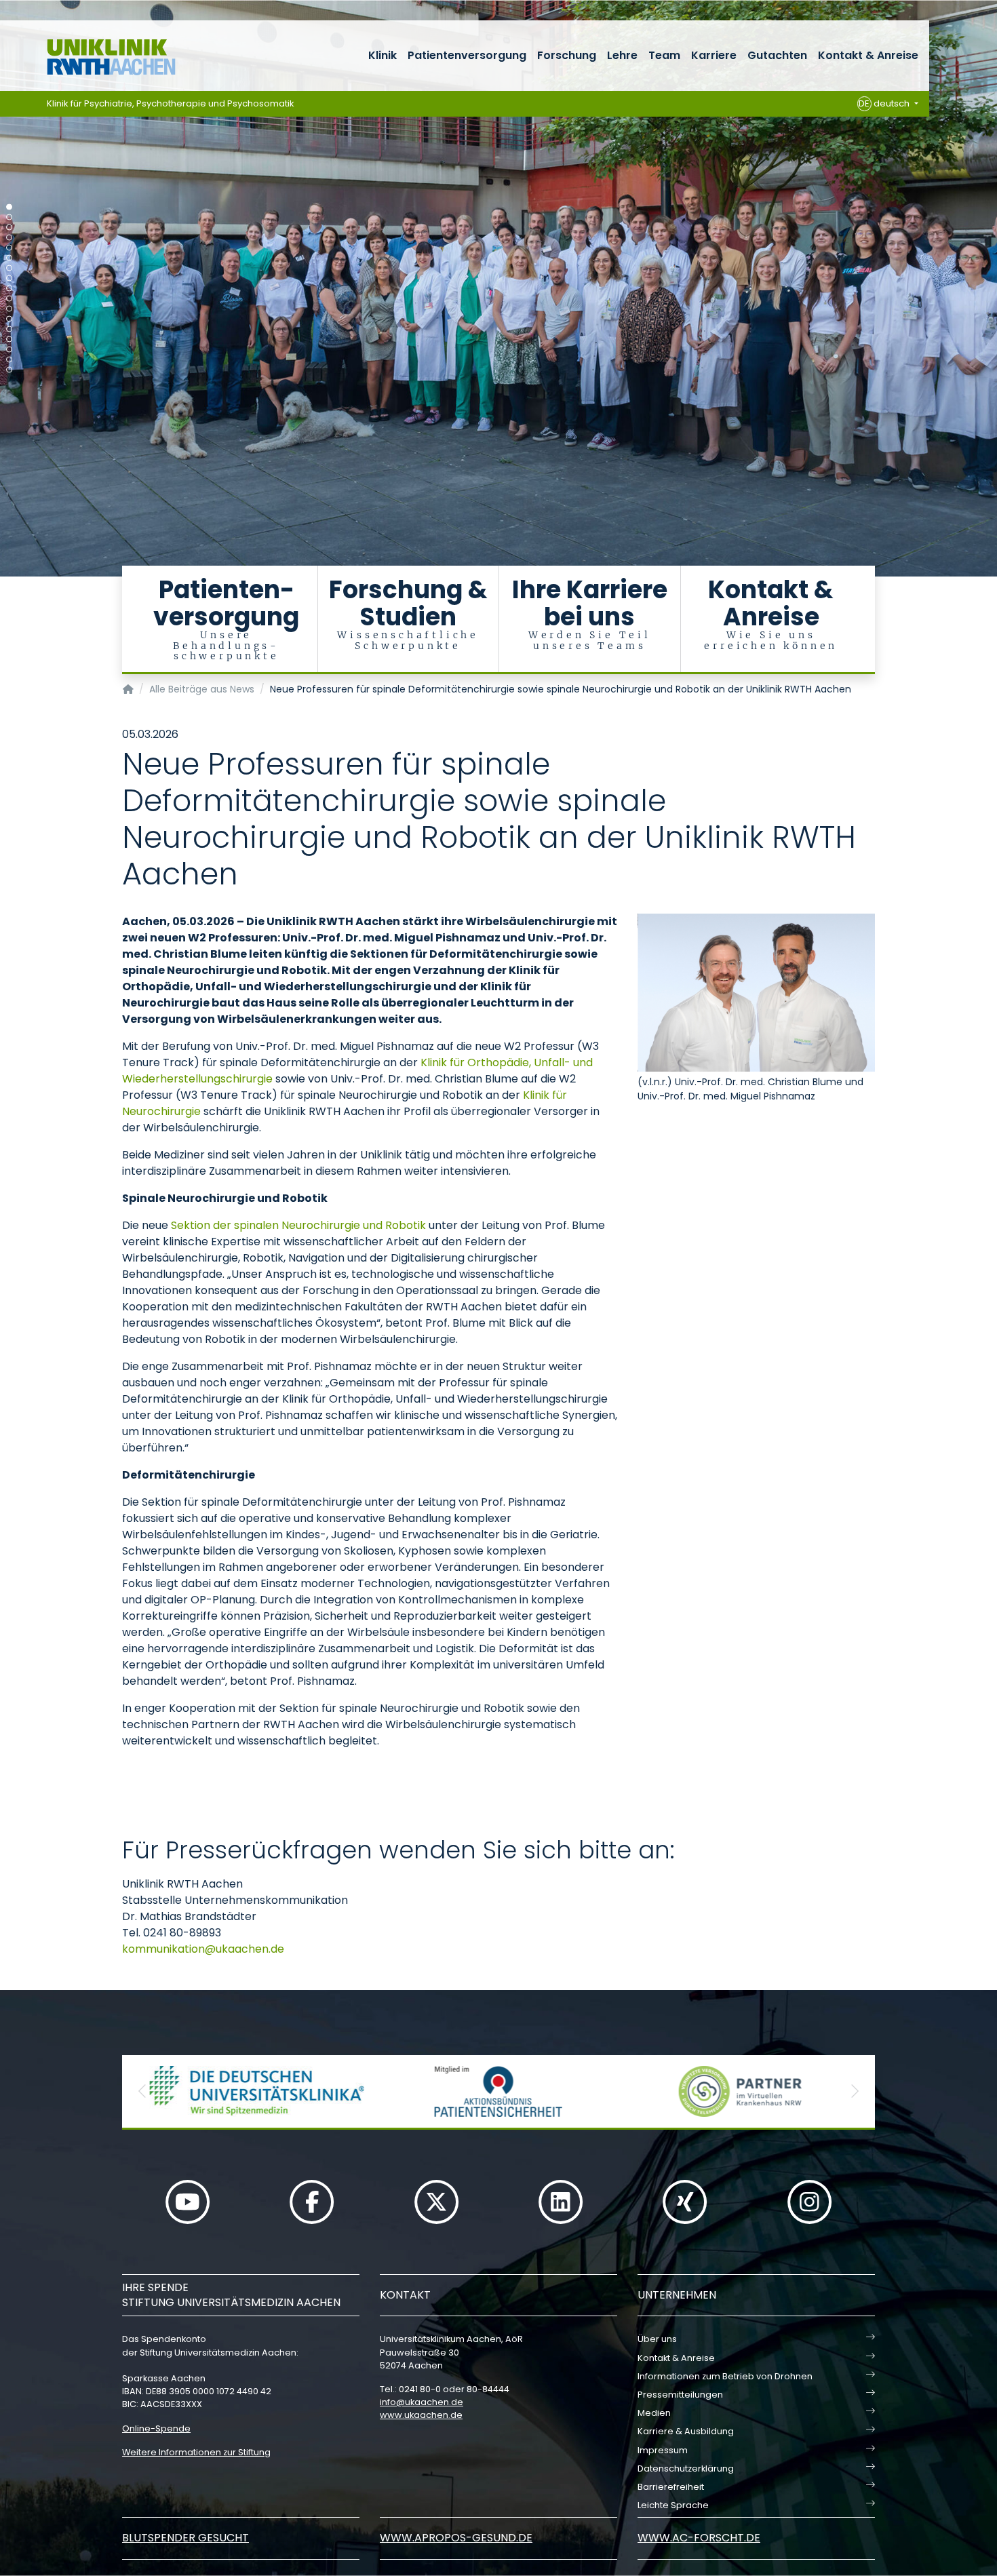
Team (664, 55)
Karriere (714, 55)
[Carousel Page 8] (9, 278)
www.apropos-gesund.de (456, 2538)
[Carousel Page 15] (9, 350)
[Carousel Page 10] (9, 299)
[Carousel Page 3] (9, 228)
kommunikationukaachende (203, 1949)
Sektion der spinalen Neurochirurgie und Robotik (298, 1225)
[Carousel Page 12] (9, 319)
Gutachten (777, 55)
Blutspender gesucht (185, 2538)
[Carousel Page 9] (9, 289)
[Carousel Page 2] (9, 217)
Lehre (622, 55)
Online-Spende (156, 2428)
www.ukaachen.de (421, 2415)
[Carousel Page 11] (9, 309)
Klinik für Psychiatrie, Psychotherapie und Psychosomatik (171, 103)
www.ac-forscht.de (699, 2538)
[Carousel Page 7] (9, 268)
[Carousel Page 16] (9, 360)
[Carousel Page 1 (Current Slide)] (9, 207)
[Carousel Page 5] (9, 248)
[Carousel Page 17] (9, 370)
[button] (142, 2091)
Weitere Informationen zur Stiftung (196, 2452)
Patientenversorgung (467, 55)
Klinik (383, 55)
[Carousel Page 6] (9, 258)
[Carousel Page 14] (9, 339)
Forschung (567, 55)
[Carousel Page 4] (9, 238)
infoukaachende (422, 2402)
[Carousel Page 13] (9, 329)
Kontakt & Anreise (868, 55)
